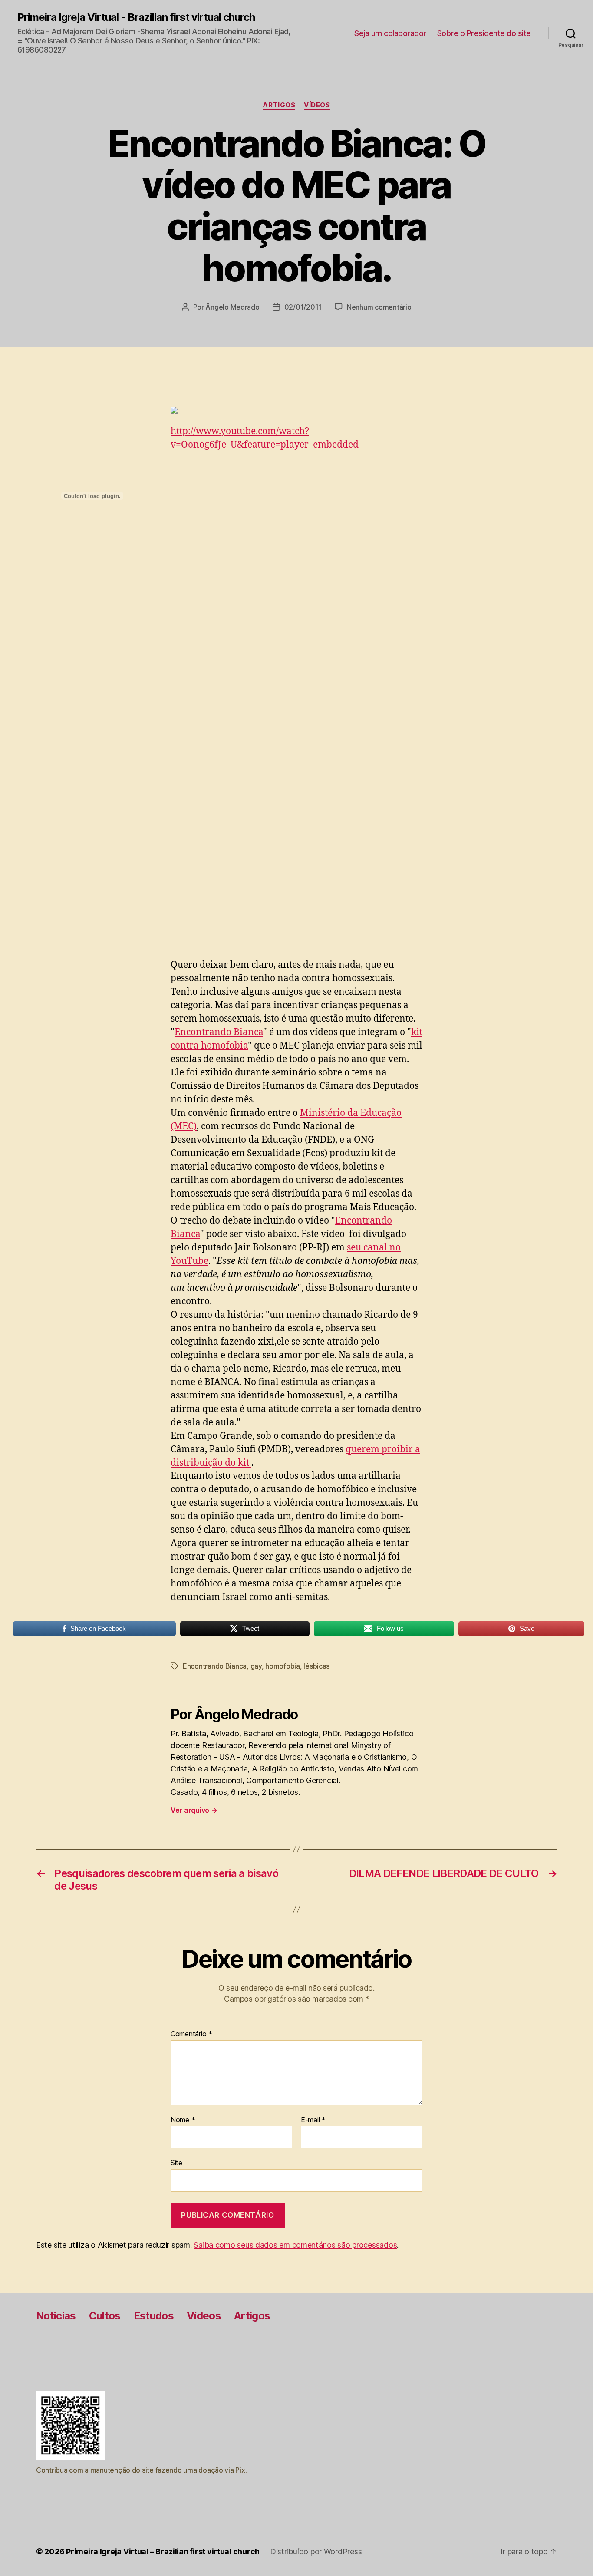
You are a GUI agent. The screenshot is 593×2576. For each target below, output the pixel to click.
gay (256, 1666)
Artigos (279, 105)
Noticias (56, 2316)
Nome (183, 2120)
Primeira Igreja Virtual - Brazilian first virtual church (136, 17)
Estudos (154, 2316)
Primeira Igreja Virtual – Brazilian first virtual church (163, 2551)
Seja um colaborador (390, 33)
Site (176, 2163)
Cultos (105, 2316)
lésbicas (316, 1666)
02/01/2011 (303, 307)
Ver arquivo (194, 1810)
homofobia (283, 1666)
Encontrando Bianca (219, 1032)
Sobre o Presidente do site (484, 33)
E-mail (313, 2120)
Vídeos (317, 105)
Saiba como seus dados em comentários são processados (295, 2245)
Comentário (191, 2034)
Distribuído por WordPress (316, 2551)
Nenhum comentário (379, 307)
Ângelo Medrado (232, 307)
